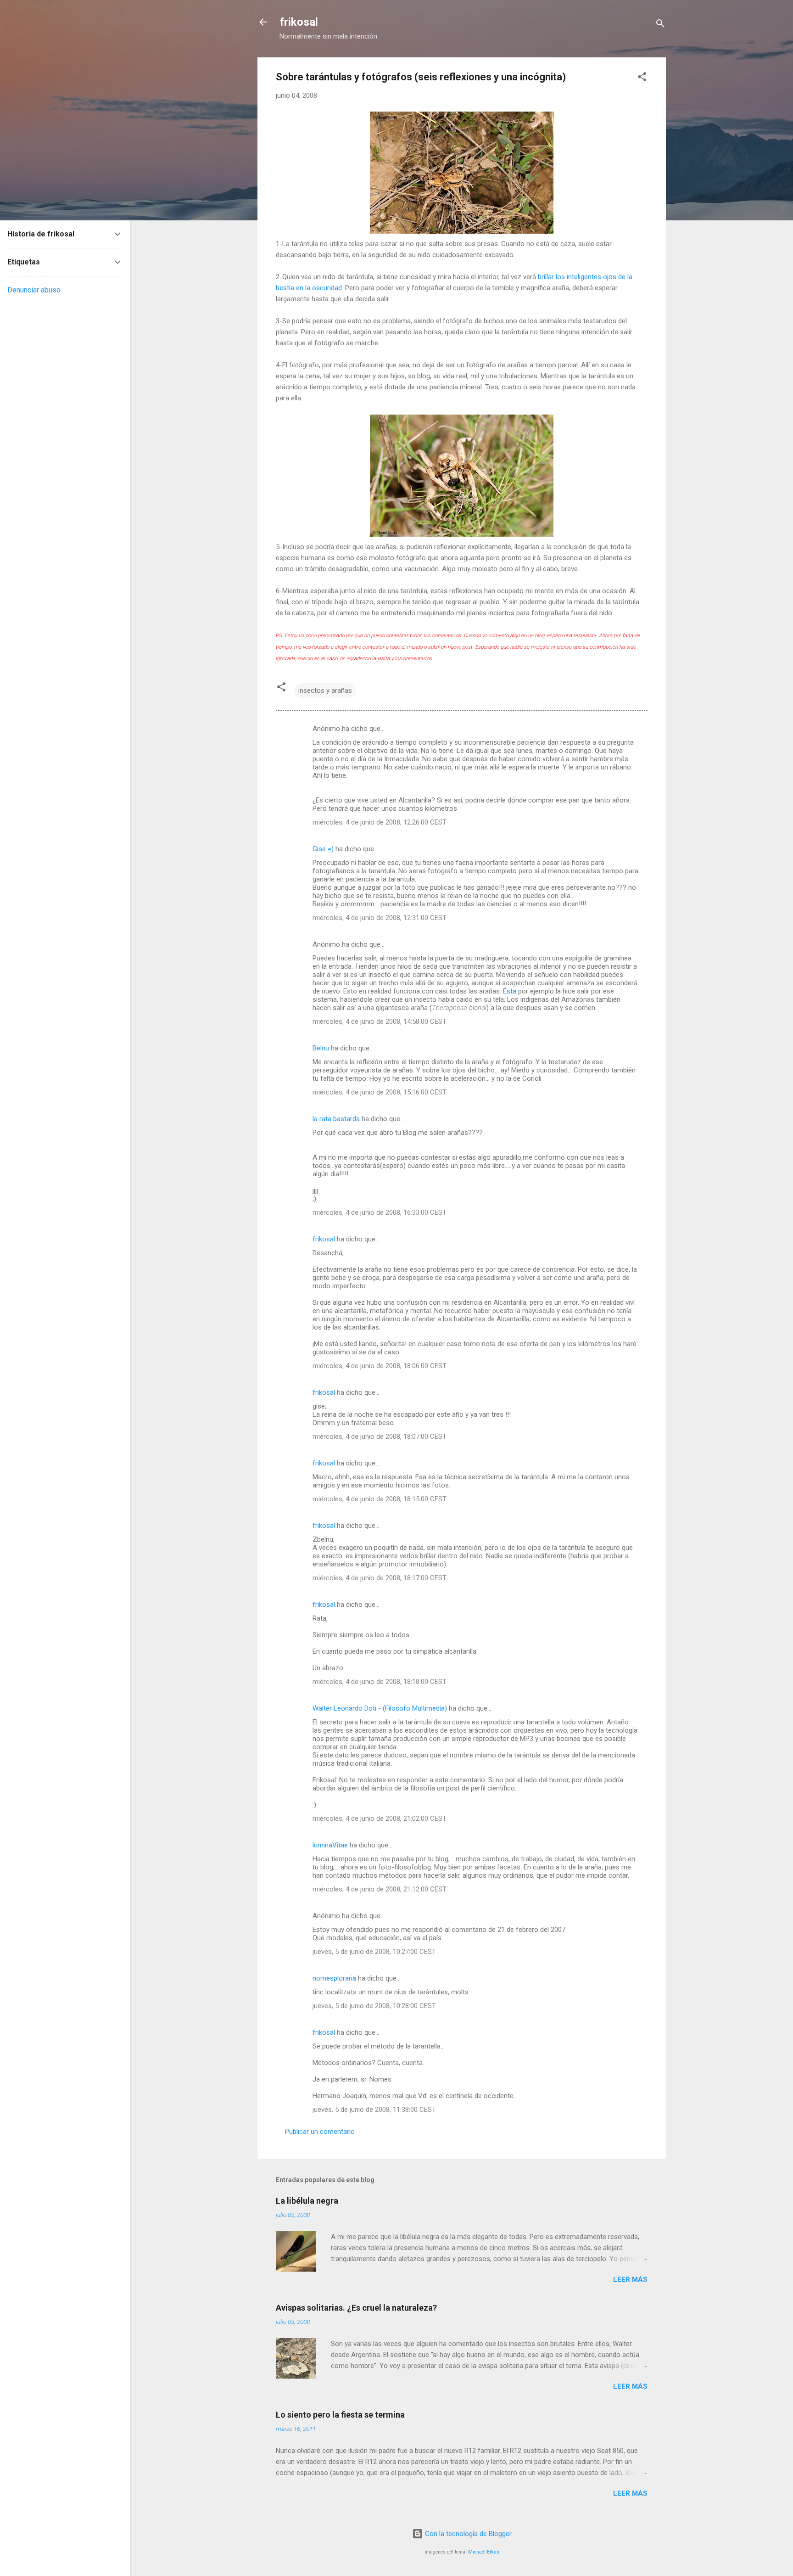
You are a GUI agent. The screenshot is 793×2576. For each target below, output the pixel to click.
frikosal (299, 22)
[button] (642, 78)
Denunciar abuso (34, 290)
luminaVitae (330, 1845)
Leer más (630, 2279)
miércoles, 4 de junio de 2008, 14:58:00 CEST (380, 1021)
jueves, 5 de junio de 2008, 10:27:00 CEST (374, 1952)
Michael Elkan (484, 2552)
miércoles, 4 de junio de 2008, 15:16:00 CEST (380, 1092)
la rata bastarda (336, 1119)
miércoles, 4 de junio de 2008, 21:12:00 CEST (380, 1889)
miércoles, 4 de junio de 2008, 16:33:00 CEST (380, 1212)
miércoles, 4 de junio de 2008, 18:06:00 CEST (380, 1366)
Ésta (510, 991)
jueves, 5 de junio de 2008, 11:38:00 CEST (374, 2110)
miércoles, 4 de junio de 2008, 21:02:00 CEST (380, 1818)
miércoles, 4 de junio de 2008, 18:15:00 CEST (380, 1499)
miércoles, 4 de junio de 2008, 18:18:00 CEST (380, 1682)
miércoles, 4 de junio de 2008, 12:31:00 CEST (380, 918)
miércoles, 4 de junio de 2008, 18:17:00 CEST (380, 1578)
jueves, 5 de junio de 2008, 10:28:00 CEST (374, 2006)
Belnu (321, 1048)
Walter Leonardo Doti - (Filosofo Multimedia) (380, 1708)
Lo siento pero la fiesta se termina (340, 2415)
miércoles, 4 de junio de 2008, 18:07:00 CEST (380, 1437)
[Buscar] (660, 25)
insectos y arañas (325, 690)
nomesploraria (334, 1978)
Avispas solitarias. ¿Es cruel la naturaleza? (356, 2308)
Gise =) (323, 849)
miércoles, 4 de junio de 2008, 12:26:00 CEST (380, 822)
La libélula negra (307, 2201)
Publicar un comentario (320, 2132)
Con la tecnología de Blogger (467, 2534)
